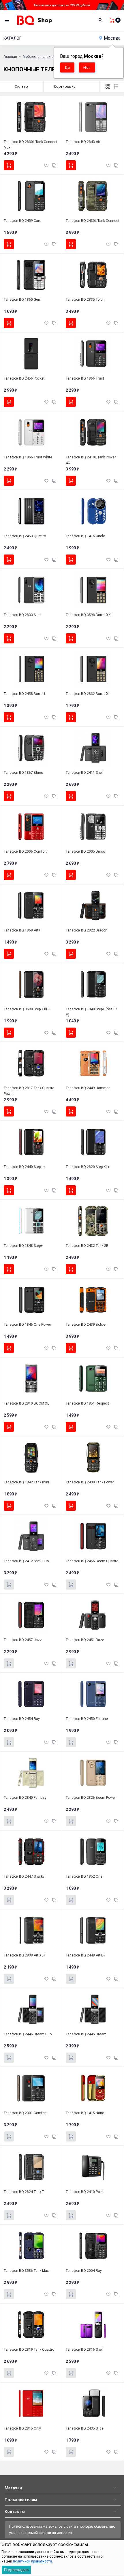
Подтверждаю (16, 2570)
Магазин (13, 2488)
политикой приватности (32, 2561)
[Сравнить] (54, 165)
